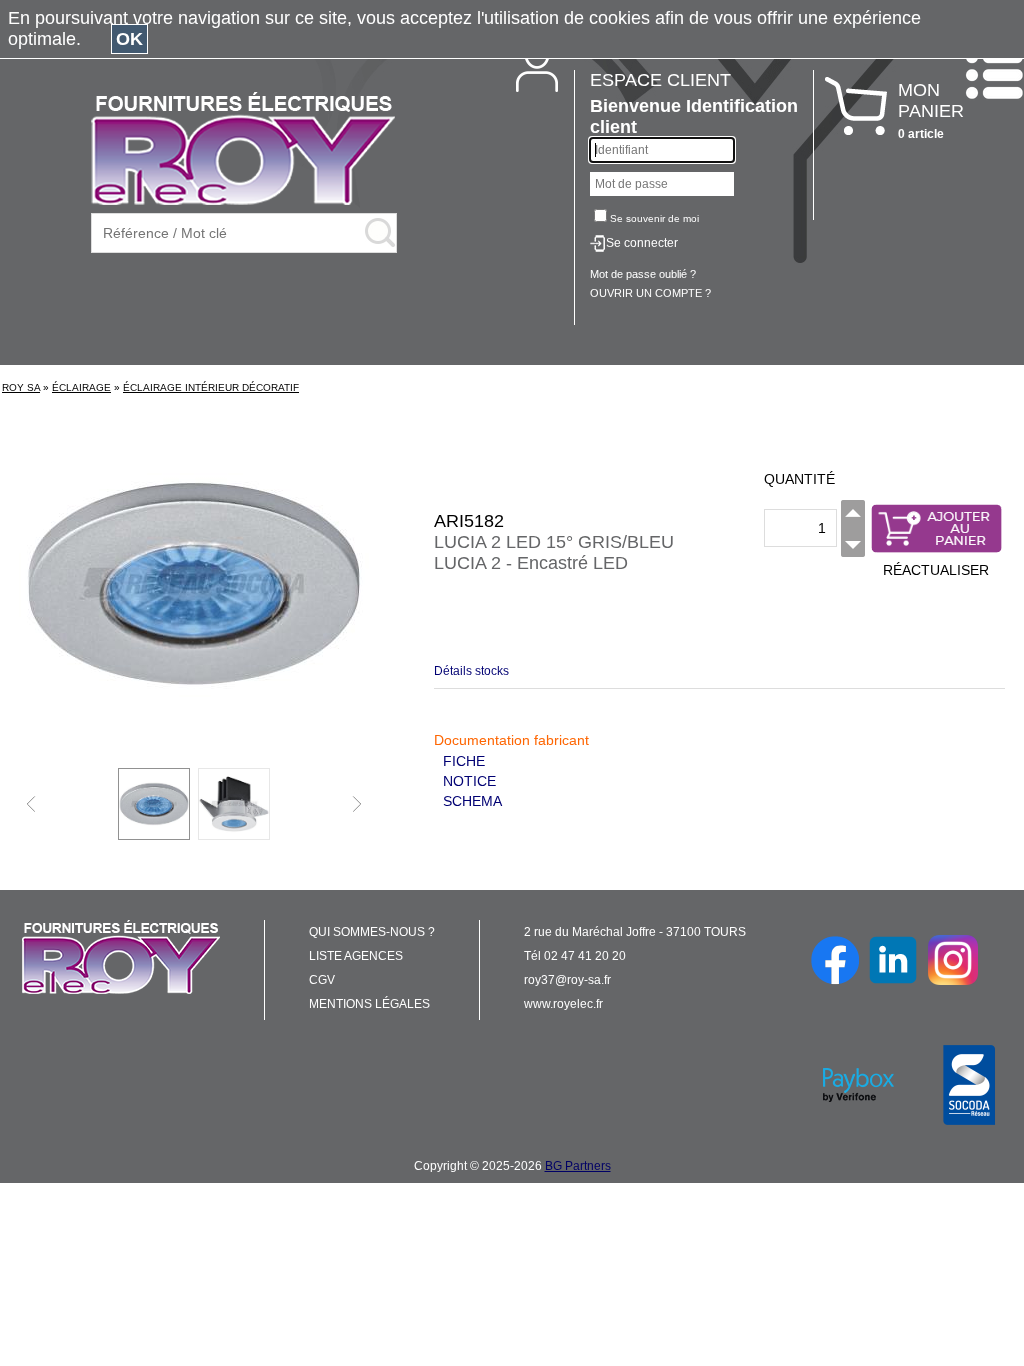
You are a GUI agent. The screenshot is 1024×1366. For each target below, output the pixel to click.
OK (129, 39)
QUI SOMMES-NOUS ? (372, 932)
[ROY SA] (243, 150)
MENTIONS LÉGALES (369, 1004)
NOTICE (469, 781)
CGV (322, 980)
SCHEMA (472, 801)
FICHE (464, 761)
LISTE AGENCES (356, 956)
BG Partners (578, 1166)
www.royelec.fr (563, 1004)
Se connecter (642, 243)
